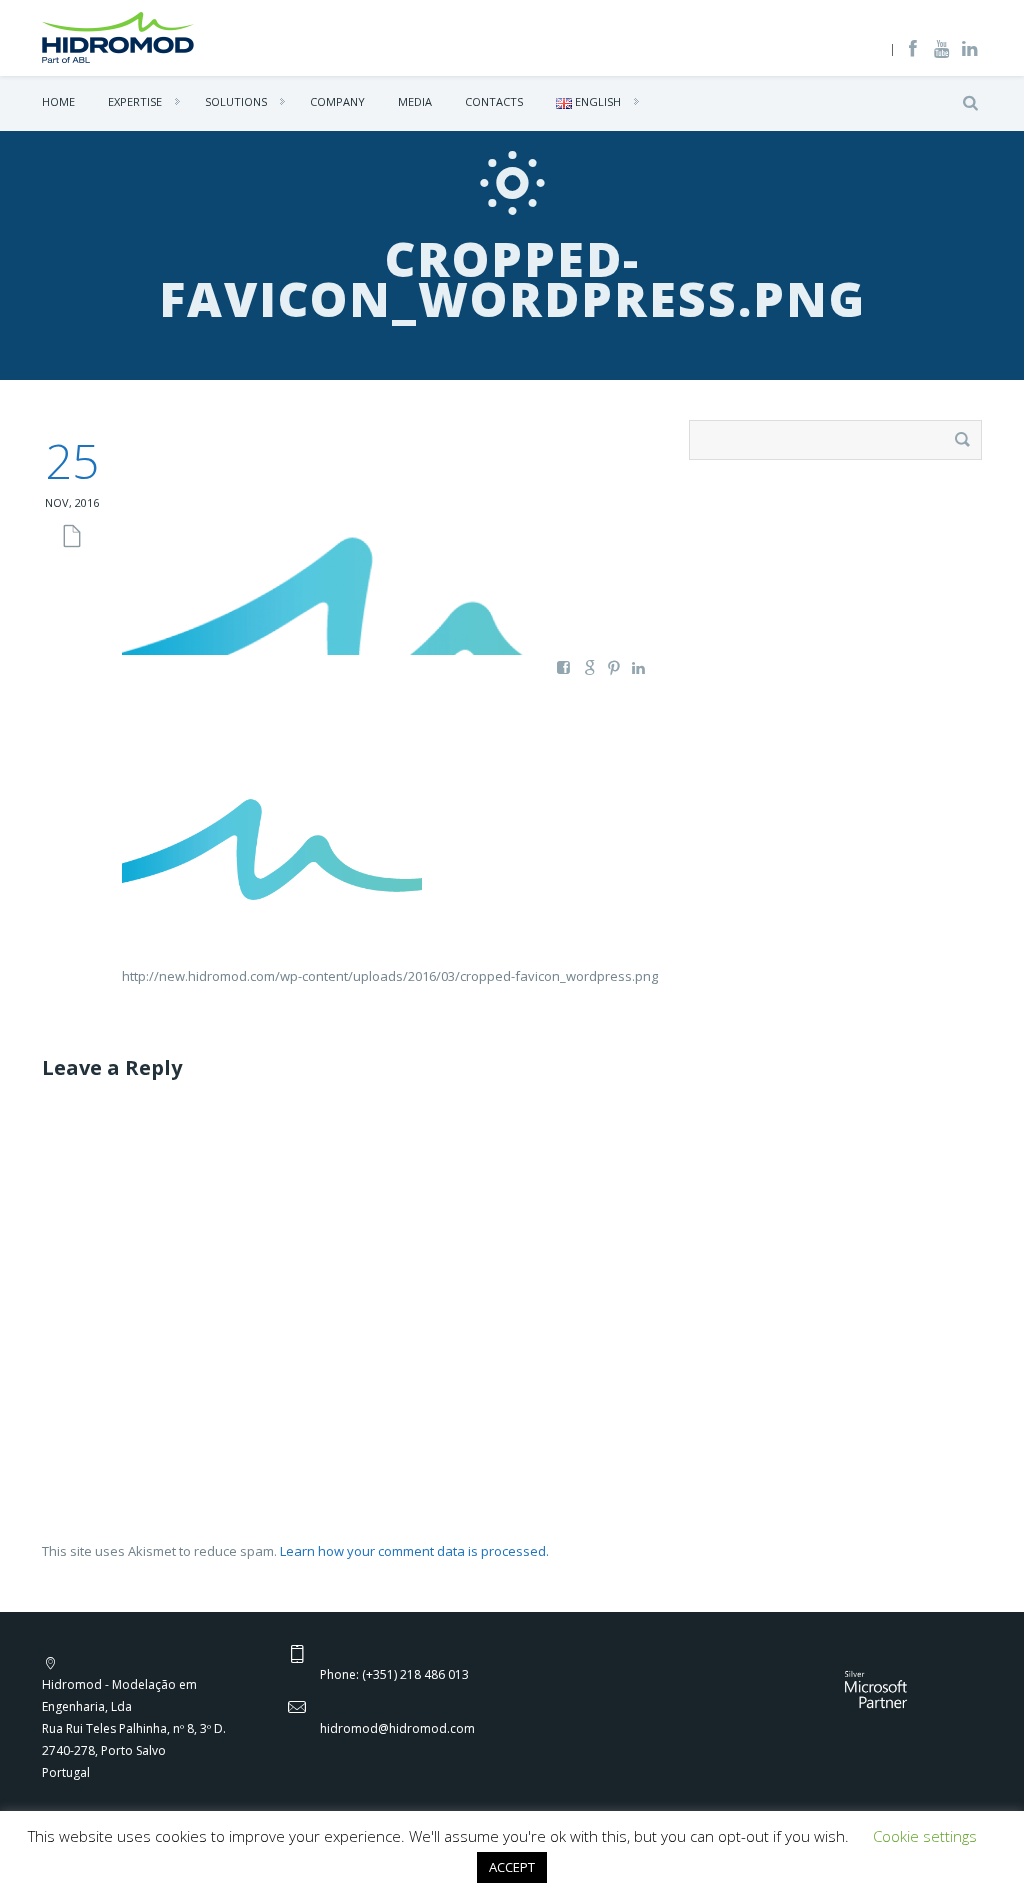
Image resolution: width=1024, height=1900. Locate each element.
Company (337, 101)
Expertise (135, 101)
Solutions (236, 101)
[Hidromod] (118, 36)
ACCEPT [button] (512, 1867)
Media (415, 101)
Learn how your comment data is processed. (414, 1551)
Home (58, 101)
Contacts (494, 101)
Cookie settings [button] (925, 1836)
